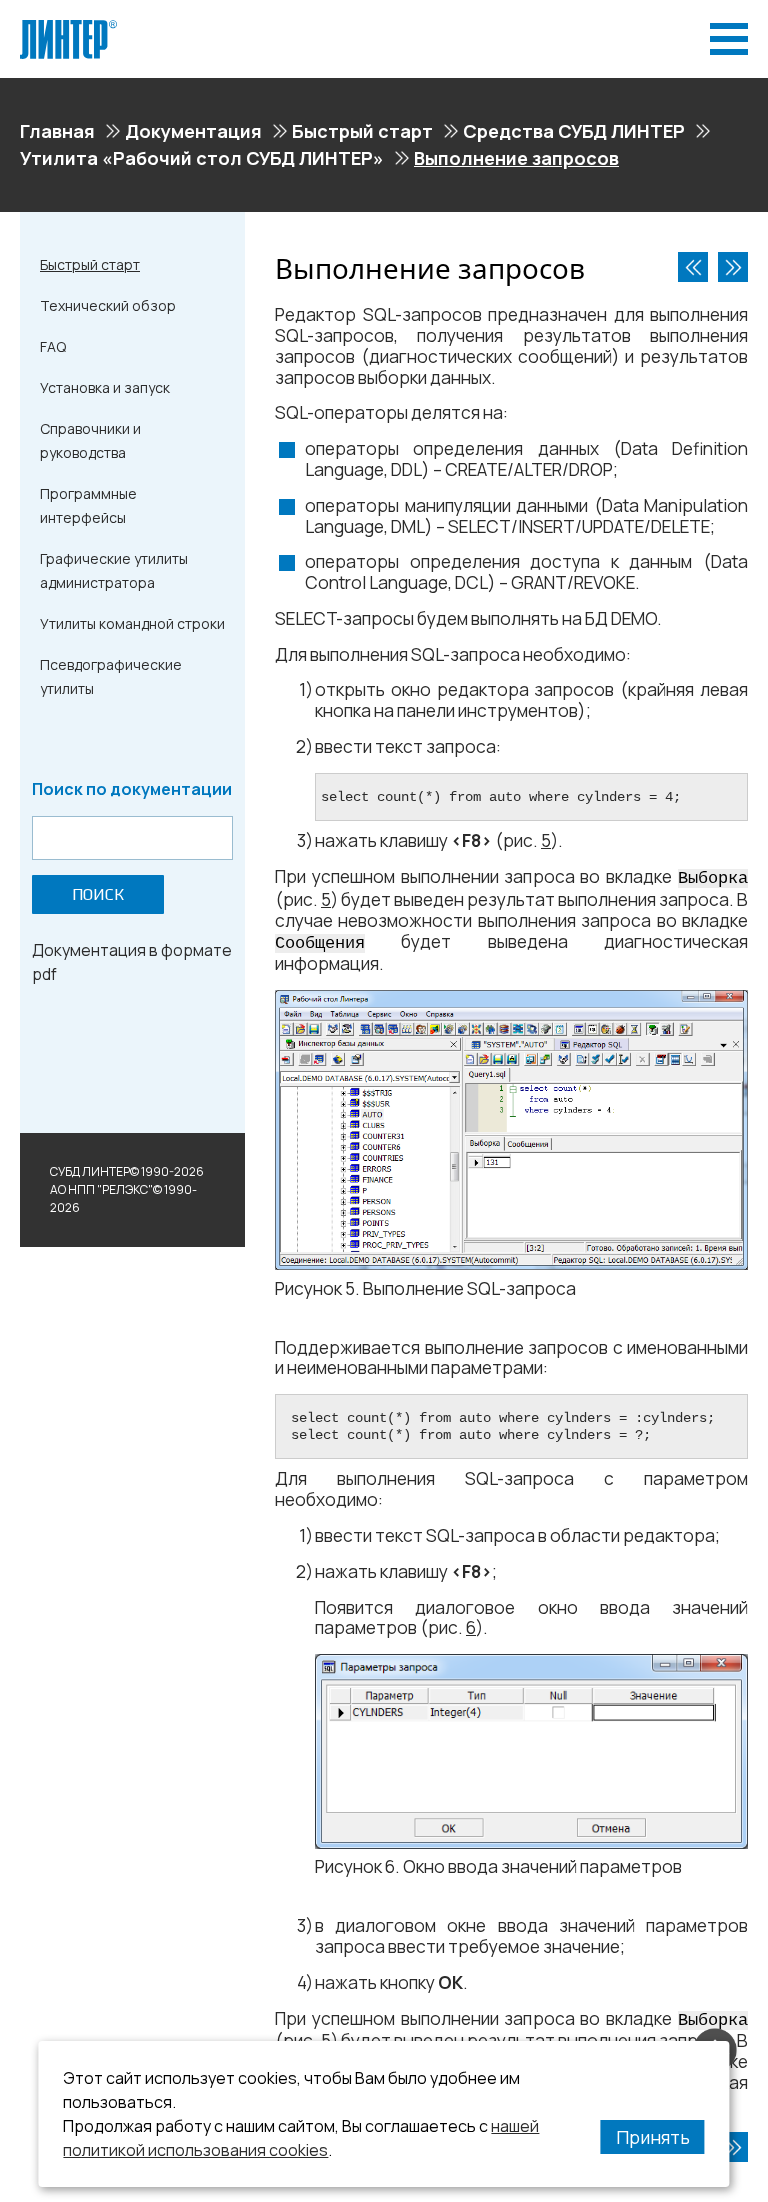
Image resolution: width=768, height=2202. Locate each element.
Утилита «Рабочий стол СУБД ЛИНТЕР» (202, 158)
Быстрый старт (362, 131)
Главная (57, 131)
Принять (653, 2137)
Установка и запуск (105, 387)
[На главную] (68, 28)
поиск (98, 894)
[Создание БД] (733, 267)
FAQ (53, 346)
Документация (193, 131)
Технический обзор (108, 305)
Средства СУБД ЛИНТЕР (574, 131)
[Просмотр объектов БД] (693, 267)
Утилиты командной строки (132, 623)
